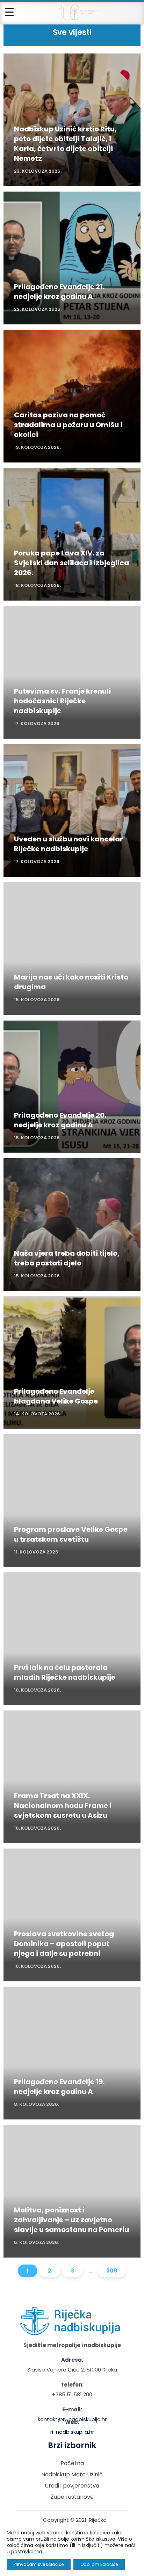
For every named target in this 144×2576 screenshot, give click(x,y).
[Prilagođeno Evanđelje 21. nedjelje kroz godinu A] (72, 258)
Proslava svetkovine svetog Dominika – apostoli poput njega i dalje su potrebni (64, 1944)
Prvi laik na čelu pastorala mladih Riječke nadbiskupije (65, 1672)
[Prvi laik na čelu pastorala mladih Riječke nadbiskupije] (72, 1639)
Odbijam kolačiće (99, 2564)
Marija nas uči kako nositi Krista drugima (71, 982)
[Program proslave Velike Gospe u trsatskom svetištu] (72, 1501)
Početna (72, 2463)
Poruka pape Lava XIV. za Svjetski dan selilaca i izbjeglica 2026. (71, 563)
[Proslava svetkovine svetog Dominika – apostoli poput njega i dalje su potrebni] (72, 1915)
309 (112, 2271)
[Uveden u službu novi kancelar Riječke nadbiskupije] (72, 810)
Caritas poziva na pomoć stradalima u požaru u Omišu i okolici (68, 425)
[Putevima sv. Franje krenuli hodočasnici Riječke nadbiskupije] (72, 672)
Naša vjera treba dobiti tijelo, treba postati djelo (67, 1258)
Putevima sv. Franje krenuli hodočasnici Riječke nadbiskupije (62, 701)
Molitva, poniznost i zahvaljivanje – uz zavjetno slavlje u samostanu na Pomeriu (71, 2220)
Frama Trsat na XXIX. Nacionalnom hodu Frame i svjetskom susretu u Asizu (63, 1806)
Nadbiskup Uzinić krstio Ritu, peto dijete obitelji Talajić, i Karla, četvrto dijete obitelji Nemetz (65, 144)
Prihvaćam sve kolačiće (39, 2564)
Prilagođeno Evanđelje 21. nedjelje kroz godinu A (59, 292)
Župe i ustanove (72, 2497)
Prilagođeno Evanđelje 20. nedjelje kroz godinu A (60, 1120)
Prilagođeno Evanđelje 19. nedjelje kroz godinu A (59, 2087)
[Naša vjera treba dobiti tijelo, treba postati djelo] (72, 1225)
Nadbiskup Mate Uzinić (72, 2474)
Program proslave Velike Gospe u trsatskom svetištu (71, 1534)
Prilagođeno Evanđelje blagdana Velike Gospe (56, 1396)
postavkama (27, 2552)
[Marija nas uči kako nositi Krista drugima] (72, 948)
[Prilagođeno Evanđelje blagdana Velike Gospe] (72, 1363)
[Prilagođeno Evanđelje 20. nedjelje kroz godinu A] (72, 1086)
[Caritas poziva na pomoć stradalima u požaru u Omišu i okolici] (72, 396)
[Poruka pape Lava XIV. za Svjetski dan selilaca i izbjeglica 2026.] (72, 534)
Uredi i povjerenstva (72, 2486)
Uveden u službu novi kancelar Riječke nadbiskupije (69, 844)
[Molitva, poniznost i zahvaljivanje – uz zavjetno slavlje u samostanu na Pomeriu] (72, 2191)
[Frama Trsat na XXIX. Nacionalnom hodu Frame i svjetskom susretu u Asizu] (72, 1777)
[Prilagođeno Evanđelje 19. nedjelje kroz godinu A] (72, 2053)
